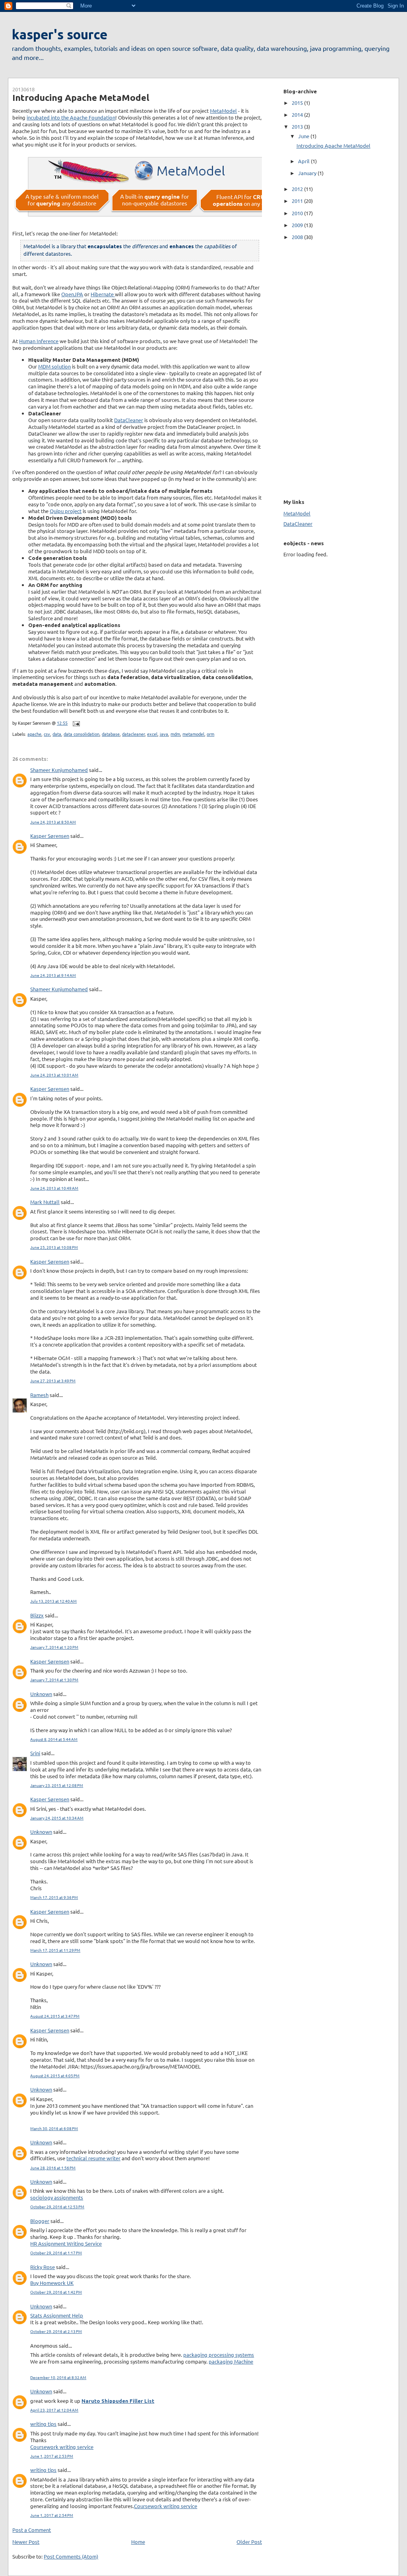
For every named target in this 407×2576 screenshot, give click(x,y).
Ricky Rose (43, 2267)
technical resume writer (93, 2158)
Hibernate (103, 294)
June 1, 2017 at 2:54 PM (52, 2515)
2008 (298, 237)
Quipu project (66, 511)
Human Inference (39, 341)
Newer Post (26, 2542)
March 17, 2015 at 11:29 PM (55, 1950)
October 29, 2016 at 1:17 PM (56, 2253)
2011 (298, 201)
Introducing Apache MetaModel (81, 97)
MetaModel (223, 111)
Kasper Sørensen (50, 836)
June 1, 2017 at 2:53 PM (52, 2456)
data (57, 734)
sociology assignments (57, 2197)
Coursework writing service (62, 2447)
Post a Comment (32, 2530)
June (304, 136)
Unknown (41, 1694)
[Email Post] (75, 723)
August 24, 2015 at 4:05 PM (55, 2075)
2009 (298, 225)
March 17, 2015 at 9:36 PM (54, 1897)
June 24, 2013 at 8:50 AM (53, 822)
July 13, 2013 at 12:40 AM (53, 1601)
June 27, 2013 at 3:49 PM (53, 1381)
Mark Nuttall (45, 1202)
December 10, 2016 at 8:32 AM (58, 2377)
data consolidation (81, 734)
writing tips (43, 2424)
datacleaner (133, 734)
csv (47, 734)
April (304, 161)
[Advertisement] (307, 368)
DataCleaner (129, 420)
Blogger (40, 2221)
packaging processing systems (219, 2355)
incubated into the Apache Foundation (71, 117)
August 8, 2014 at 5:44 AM (54, 1739)
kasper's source (60, 35)
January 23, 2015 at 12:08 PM (57, 1785)
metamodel (193, 734)
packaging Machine (231, 2361)
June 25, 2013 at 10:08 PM (54, 1247)
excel (152, 734)
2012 (298, 189)
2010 (298, 213)
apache (34, 734)
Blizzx (37, 1615)
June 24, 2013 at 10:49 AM (54, 1188)
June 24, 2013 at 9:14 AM (53, 975)
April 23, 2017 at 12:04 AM (54, 2410)
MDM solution (54, 366)
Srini (35, 1753)
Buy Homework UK (52, 2283)
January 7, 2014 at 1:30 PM (54, 1680)
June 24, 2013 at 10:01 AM (54, 1075)
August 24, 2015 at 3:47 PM (55, 2016)
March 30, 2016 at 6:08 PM (54, 2128)
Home (138, 2542)
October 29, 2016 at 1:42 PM (56, 2292)
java (164, 734)
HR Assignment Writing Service (66, 2243)
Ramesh (39, 1395)
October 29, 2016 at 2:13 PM (56, 2331)
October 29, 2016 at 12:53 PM (57, 2206)
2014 (298, 115)
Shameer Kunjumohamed (59, 770)
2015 (298, 103)
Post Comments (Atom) (71, 2556)
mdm (175, 734)
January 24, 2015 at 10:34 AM (57, 1818)
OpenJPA (72, 294)
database (111, 734)
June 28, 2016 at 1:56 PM (53, 2168)
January (308, 173)
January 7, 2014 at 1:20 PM (54, 1647)
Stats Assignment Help (57, 2315)
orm (210, 734)
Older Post (249, 2542)
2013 (298, 126)
